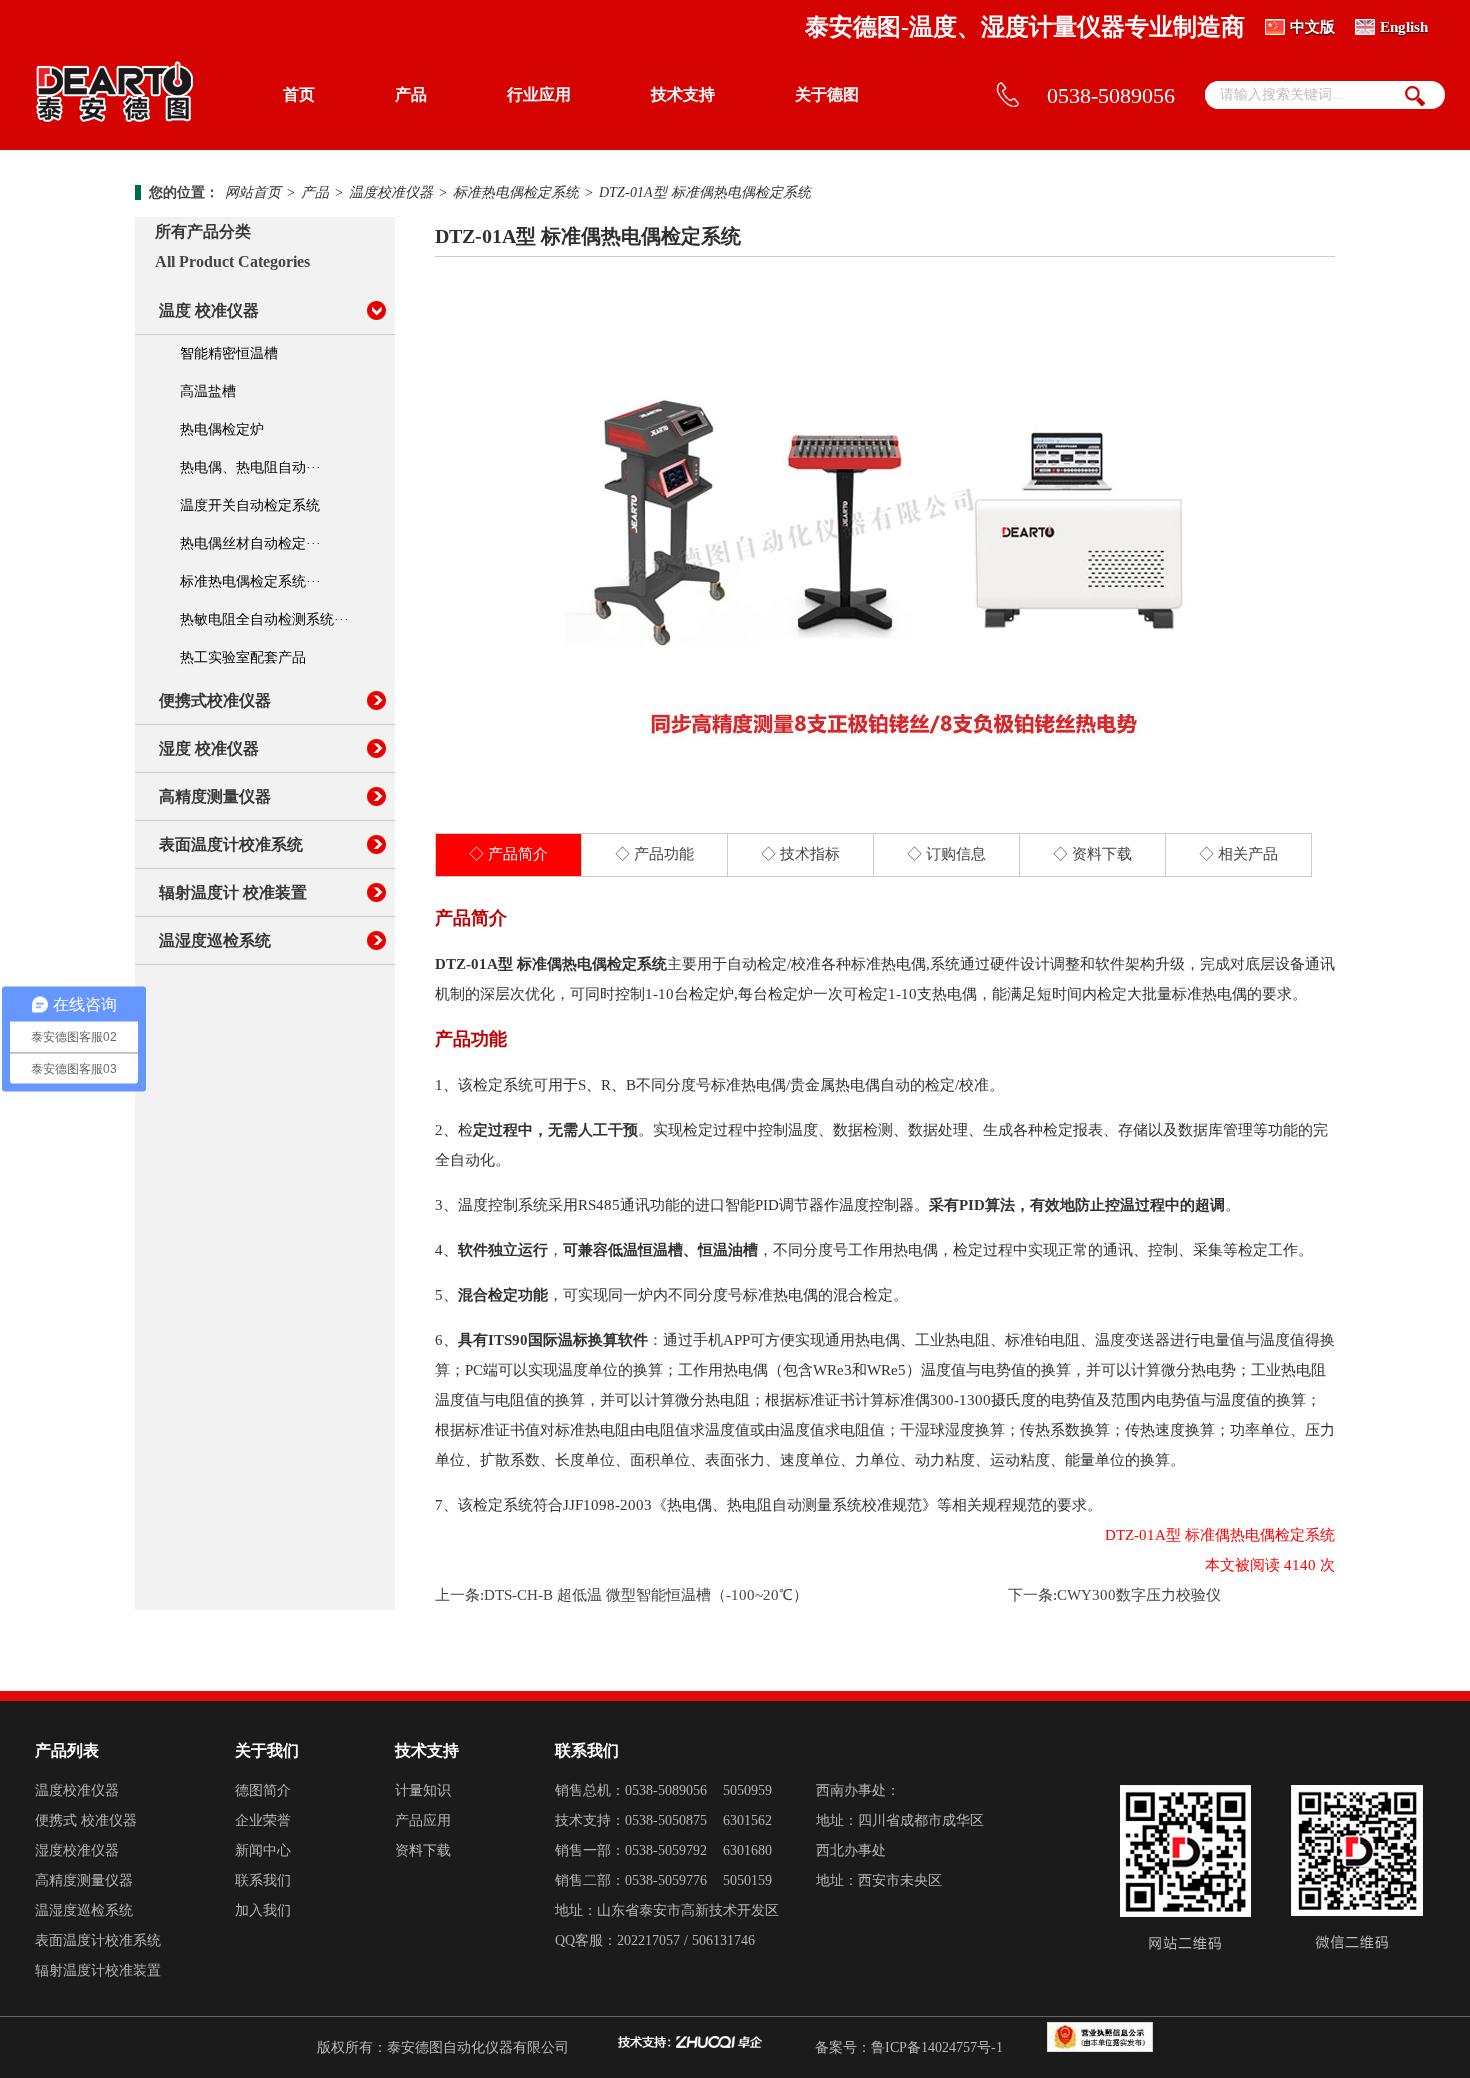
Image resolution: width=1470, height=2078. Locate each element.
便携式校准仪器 (215, 700)
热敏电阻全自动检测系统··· (264, 619)
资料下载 (423, 1850)
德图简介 (263, 1790)
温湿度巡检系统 (215, 940)
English (1404, 27)
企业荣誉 (263, 1820)
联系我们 (263, 1880)
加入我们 (263, 1910)
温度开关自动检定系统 (250, 505)
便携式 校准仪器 (86, 1820)
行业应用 (539, 94)
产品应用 (423, 1820)
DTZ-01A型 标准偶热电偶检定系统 (705, 192)
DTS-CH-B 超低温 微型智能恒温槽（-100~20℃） (646, 1595)
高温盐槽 (208, 391)
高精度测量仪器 (215, 796)
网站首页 (253, 192)
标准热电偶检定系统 (516, 192)
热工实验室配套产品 (243, 657)
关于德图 (827, 94)
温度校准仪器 (391, 192)
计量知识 (423, 1790)
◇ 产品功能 (654, 854)
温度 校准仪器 (209, 310)
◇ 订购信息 (946, 854)
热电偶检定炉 (222, 429)
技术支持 (683, 94)
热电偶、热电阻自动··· (250, 467)
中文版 (1312, 27)
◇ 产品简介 (508, 854)
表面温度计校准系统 (231, 844)
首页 (299, 94)
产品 (411, 94)
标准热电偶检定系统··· (250, 581)
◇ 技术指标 (800, 854)
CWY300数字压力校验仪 (1139, 1595)
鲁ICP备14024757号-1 (937, 2047)
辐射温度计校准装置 (98, 1970)
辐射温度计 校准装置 (233, 892)
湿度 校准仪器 (209, 748)
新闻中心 (263, 1850)
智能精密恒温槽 (229, 353)
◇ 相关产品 (1238, 854)
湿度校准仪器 (77, 1850)
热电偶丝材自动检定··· (250, 543)
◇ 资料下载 (1092, 854)
